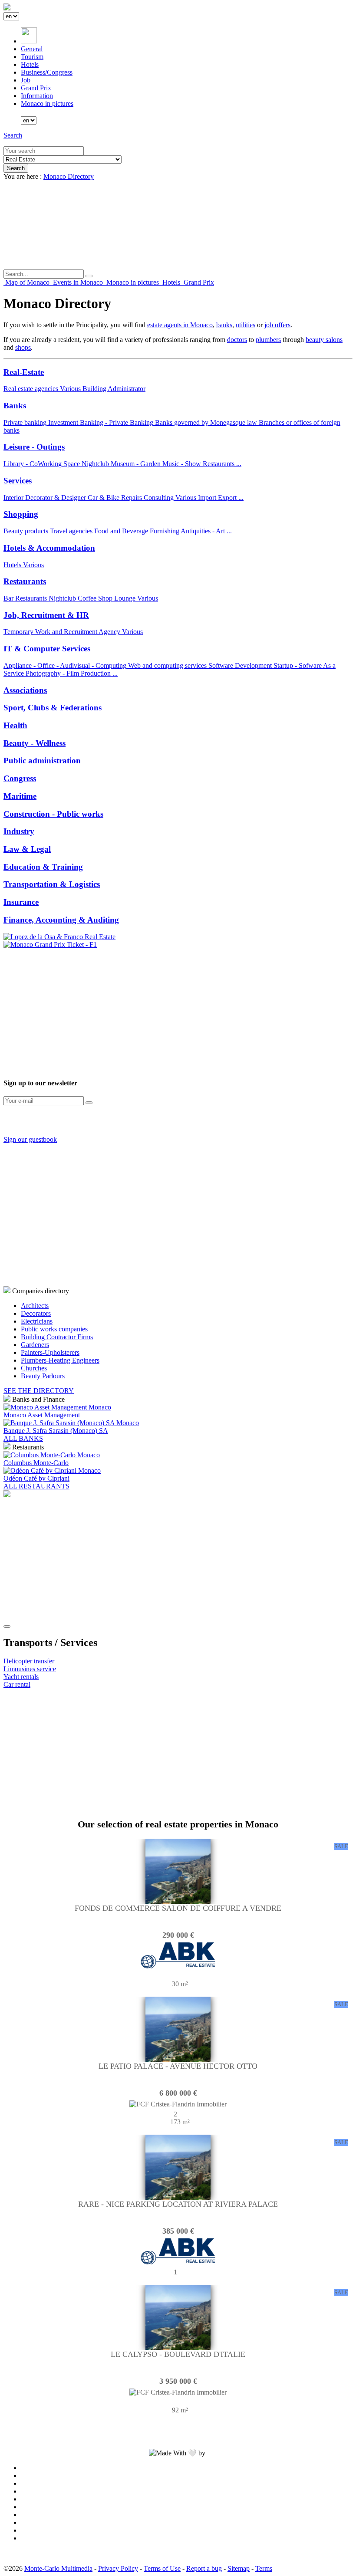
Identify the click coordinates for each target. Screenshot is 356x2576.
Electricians (37, 1321)
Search (16, 168)
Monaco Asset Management (42, 1415)
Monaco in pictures (47, 103)
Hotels (30, 64)
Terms (264, 2568)
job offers (277, 325)
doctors (237, 340)
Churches (34, 1368)
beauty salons (324, 340)
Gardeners (35, 1345)
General (32, 49)
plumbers (268, 340)
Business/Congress (47, 72)
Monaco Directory (69, 176)
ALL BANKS (23, 1438)
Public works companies (54, 1329)
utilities (246, 325)
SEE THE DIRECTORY (39, 1391)
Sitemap (239, 2568)
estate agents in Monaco (180, 325)
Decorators (36, 1313)
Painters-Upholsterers (50, 1352)
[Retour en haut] (7, 1626)
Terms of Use (162, 2568)
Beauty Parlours (43, 1376)
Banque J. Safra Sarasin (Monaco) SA (56, 1431)
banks (224, 325)
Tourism (32, 57)
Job (26, 80)
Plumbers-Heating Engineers (60, 1360)
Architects (35, 1306)
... (239, 464)
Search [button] (13, 135)
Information (37, 96)
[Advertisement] (178, 1009)
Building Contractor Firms (57, 1337)
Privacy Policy (118, 2568)
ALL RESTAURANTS (36, 1486)
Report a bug (204, 2568)
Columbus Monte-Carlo (36, 1463)
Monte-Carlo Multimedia (58, 2568)
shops (23, 347)
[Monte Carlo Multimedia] (7, 1495)
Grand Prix (36, 88)
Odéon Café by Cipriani (36, 1478)
